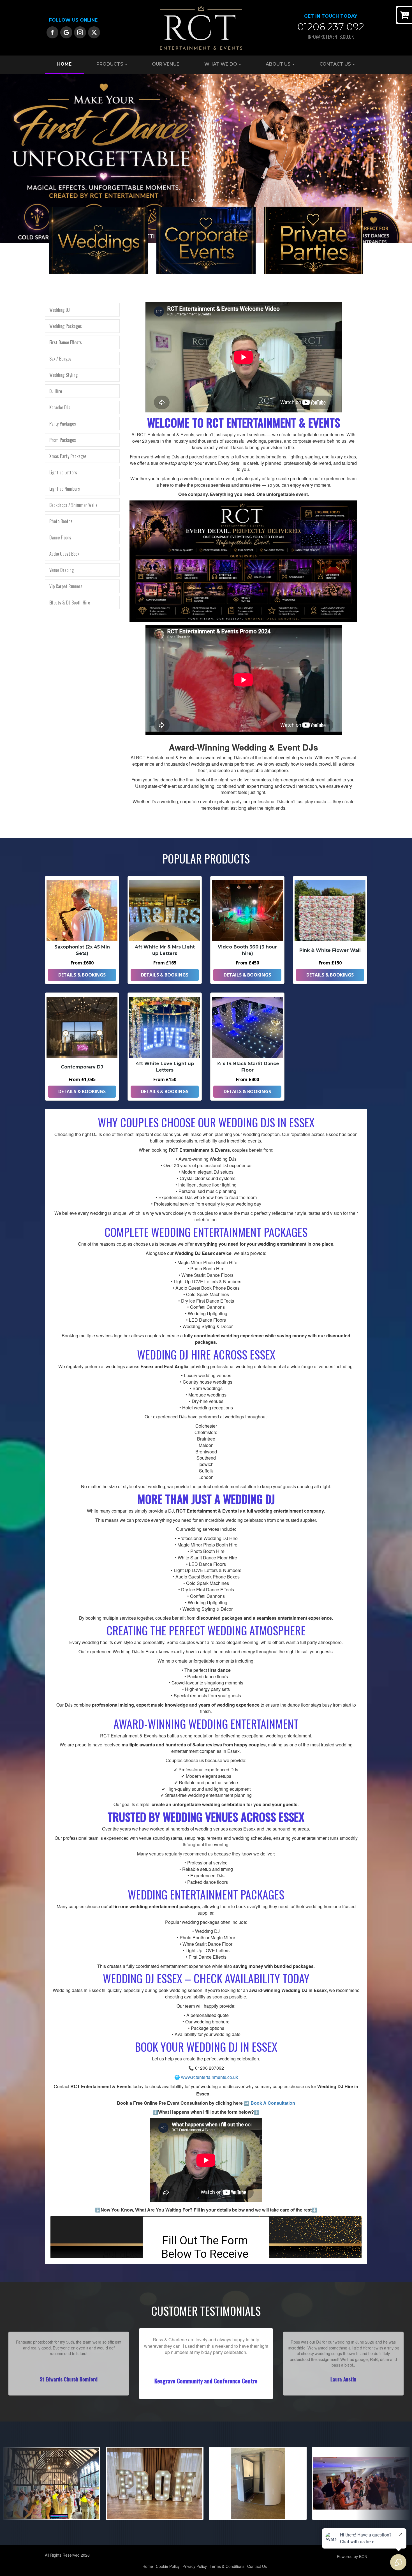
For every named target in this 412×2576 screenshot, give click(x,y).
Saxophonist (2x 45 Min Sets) (82, 950)
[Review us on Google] (66, 32)
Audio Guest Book (64, 554)
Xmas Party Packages (68, 456)
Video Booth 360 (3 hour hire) (247, 950)
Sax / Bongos (60, 359)
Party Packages (63, 424)
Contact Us (336, 64)
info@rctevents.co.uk (331, 37)
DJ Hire (56, 391)
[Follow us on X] (94, 32)
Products (110, 64)
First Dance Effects (66, 342)
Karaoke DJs (60, 407)
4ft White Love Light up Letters (165, 1067)
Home (64, 64)
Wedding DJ (60, 310)
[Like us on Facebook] (53, 32)
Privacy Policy (195, 2566)
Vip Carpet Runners (66, 586)
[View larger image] (52, 2483)
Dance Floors (60, 537)
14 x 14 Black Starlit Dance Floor (247, 1067)
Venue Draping (62, 570)
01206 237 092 (331, 27)
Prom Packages (63, 440)
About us (279, 64)
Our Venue (166, 64)
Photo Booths (61, 521)
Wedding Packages (66, 326)
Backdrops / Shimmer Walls (73, 505)
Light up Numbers (65, 489)
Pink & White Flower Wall (330, 950)
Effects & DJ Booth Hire (70, 603)
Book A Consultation (273, 2103)
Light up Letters (63, 472)
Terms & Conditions (227, 2566)
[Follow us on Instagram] (80, 32)
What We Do (221, 64)
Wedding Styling (63, 375)
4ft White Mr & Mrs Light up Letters (165, 950)
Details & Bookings (82, 975)
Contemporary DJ (82, 1067)
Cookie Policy (168, 2566)
